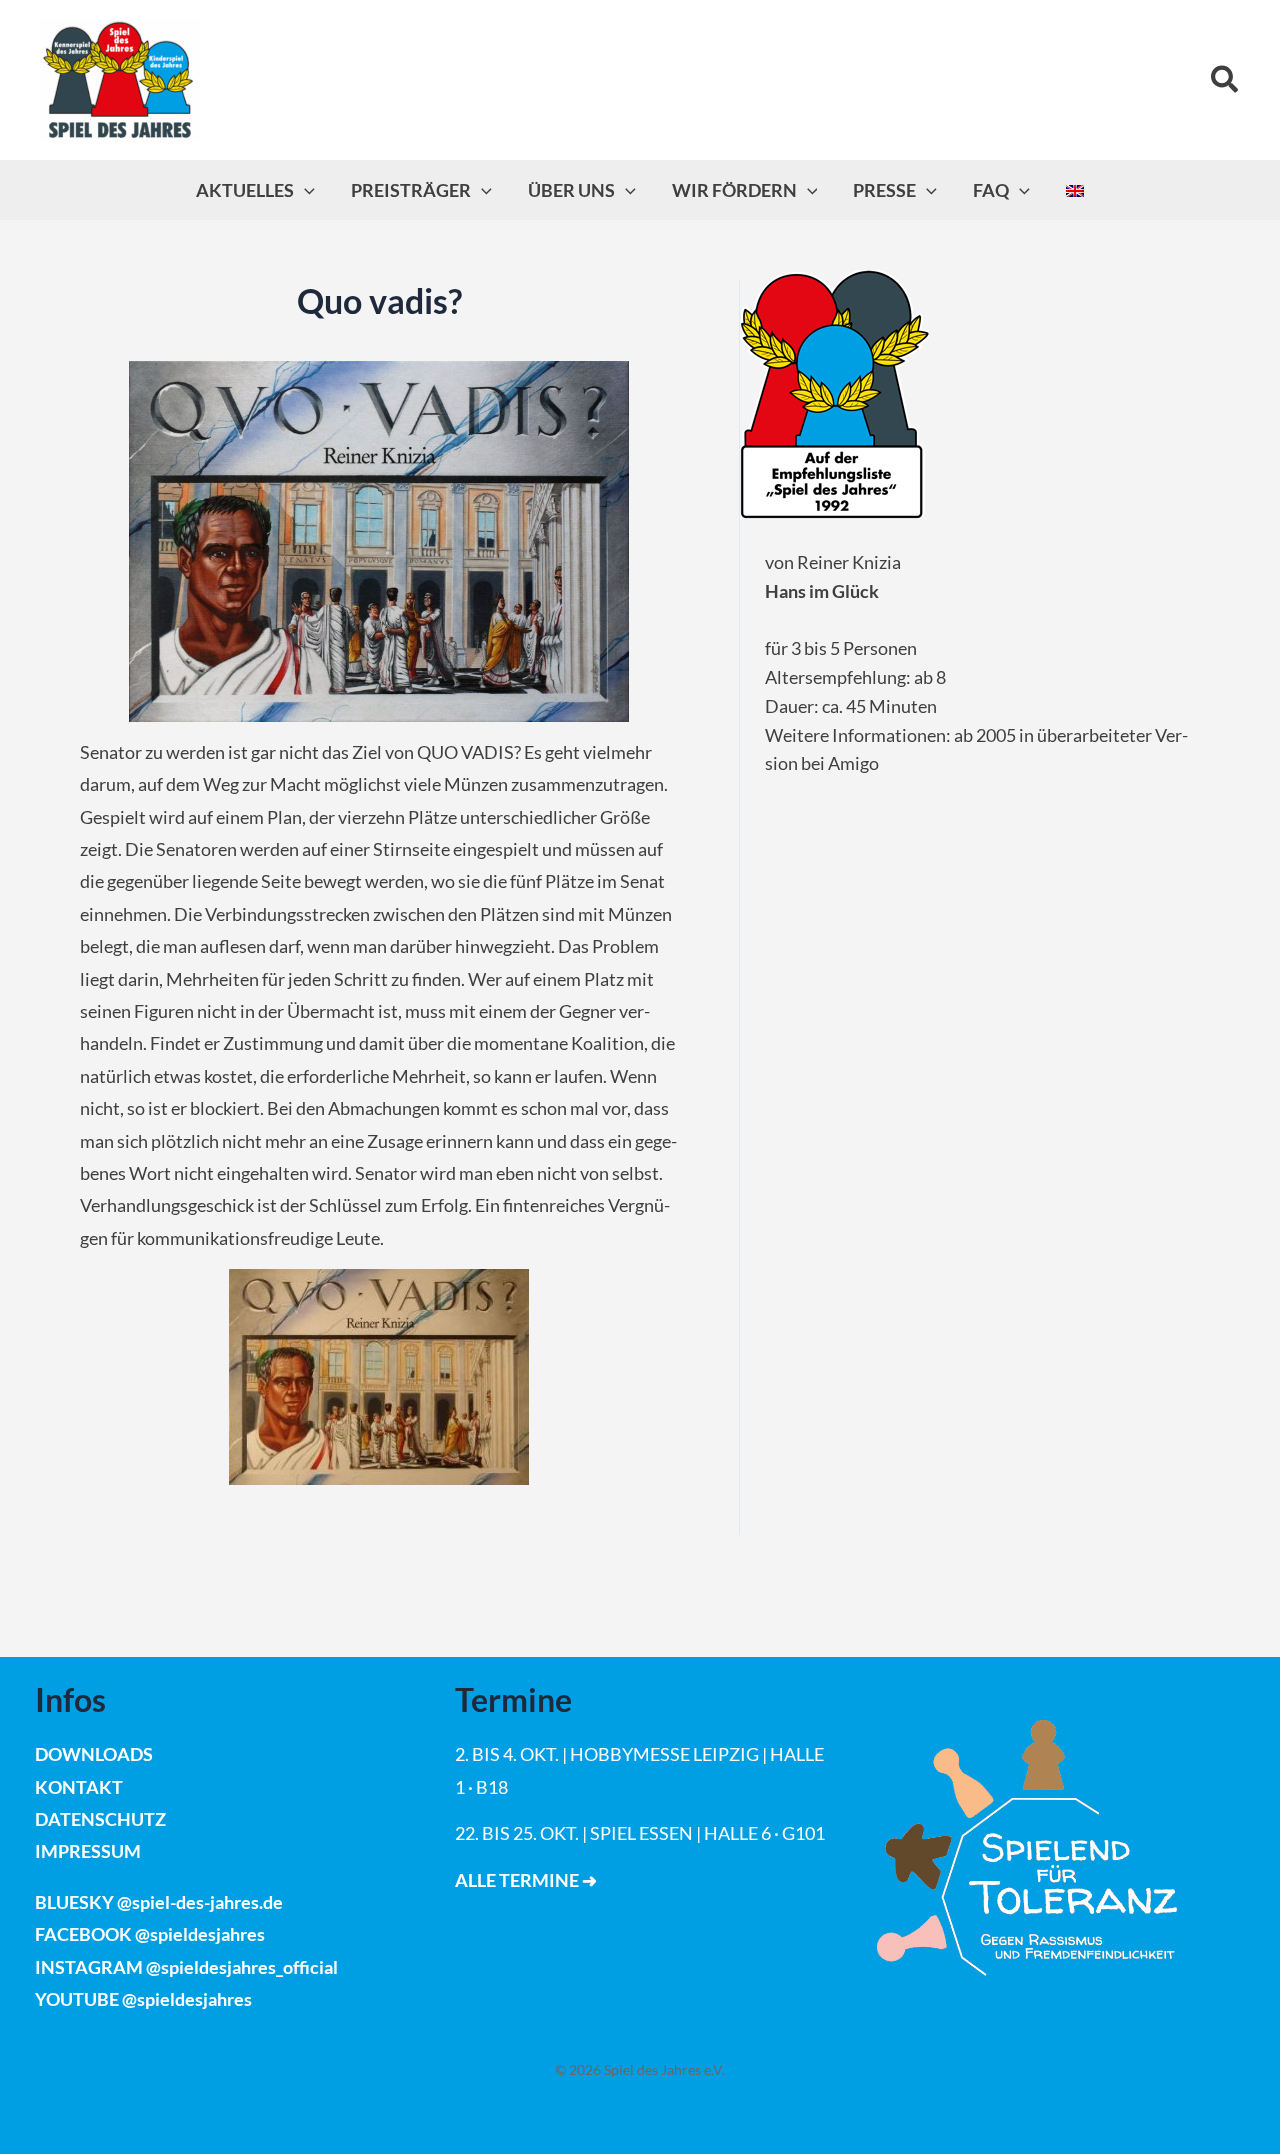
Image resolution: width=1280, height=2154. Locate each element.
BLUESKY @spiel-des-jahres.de (159, 1902)
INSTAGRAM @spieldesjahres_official (186, 1967)
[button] (1225, 80)
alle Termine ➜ (526, 1880)
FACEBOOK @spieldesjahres (150, 1934)
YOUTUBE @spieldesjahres (143, 1999)
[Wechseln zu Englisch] (1075, 190)
